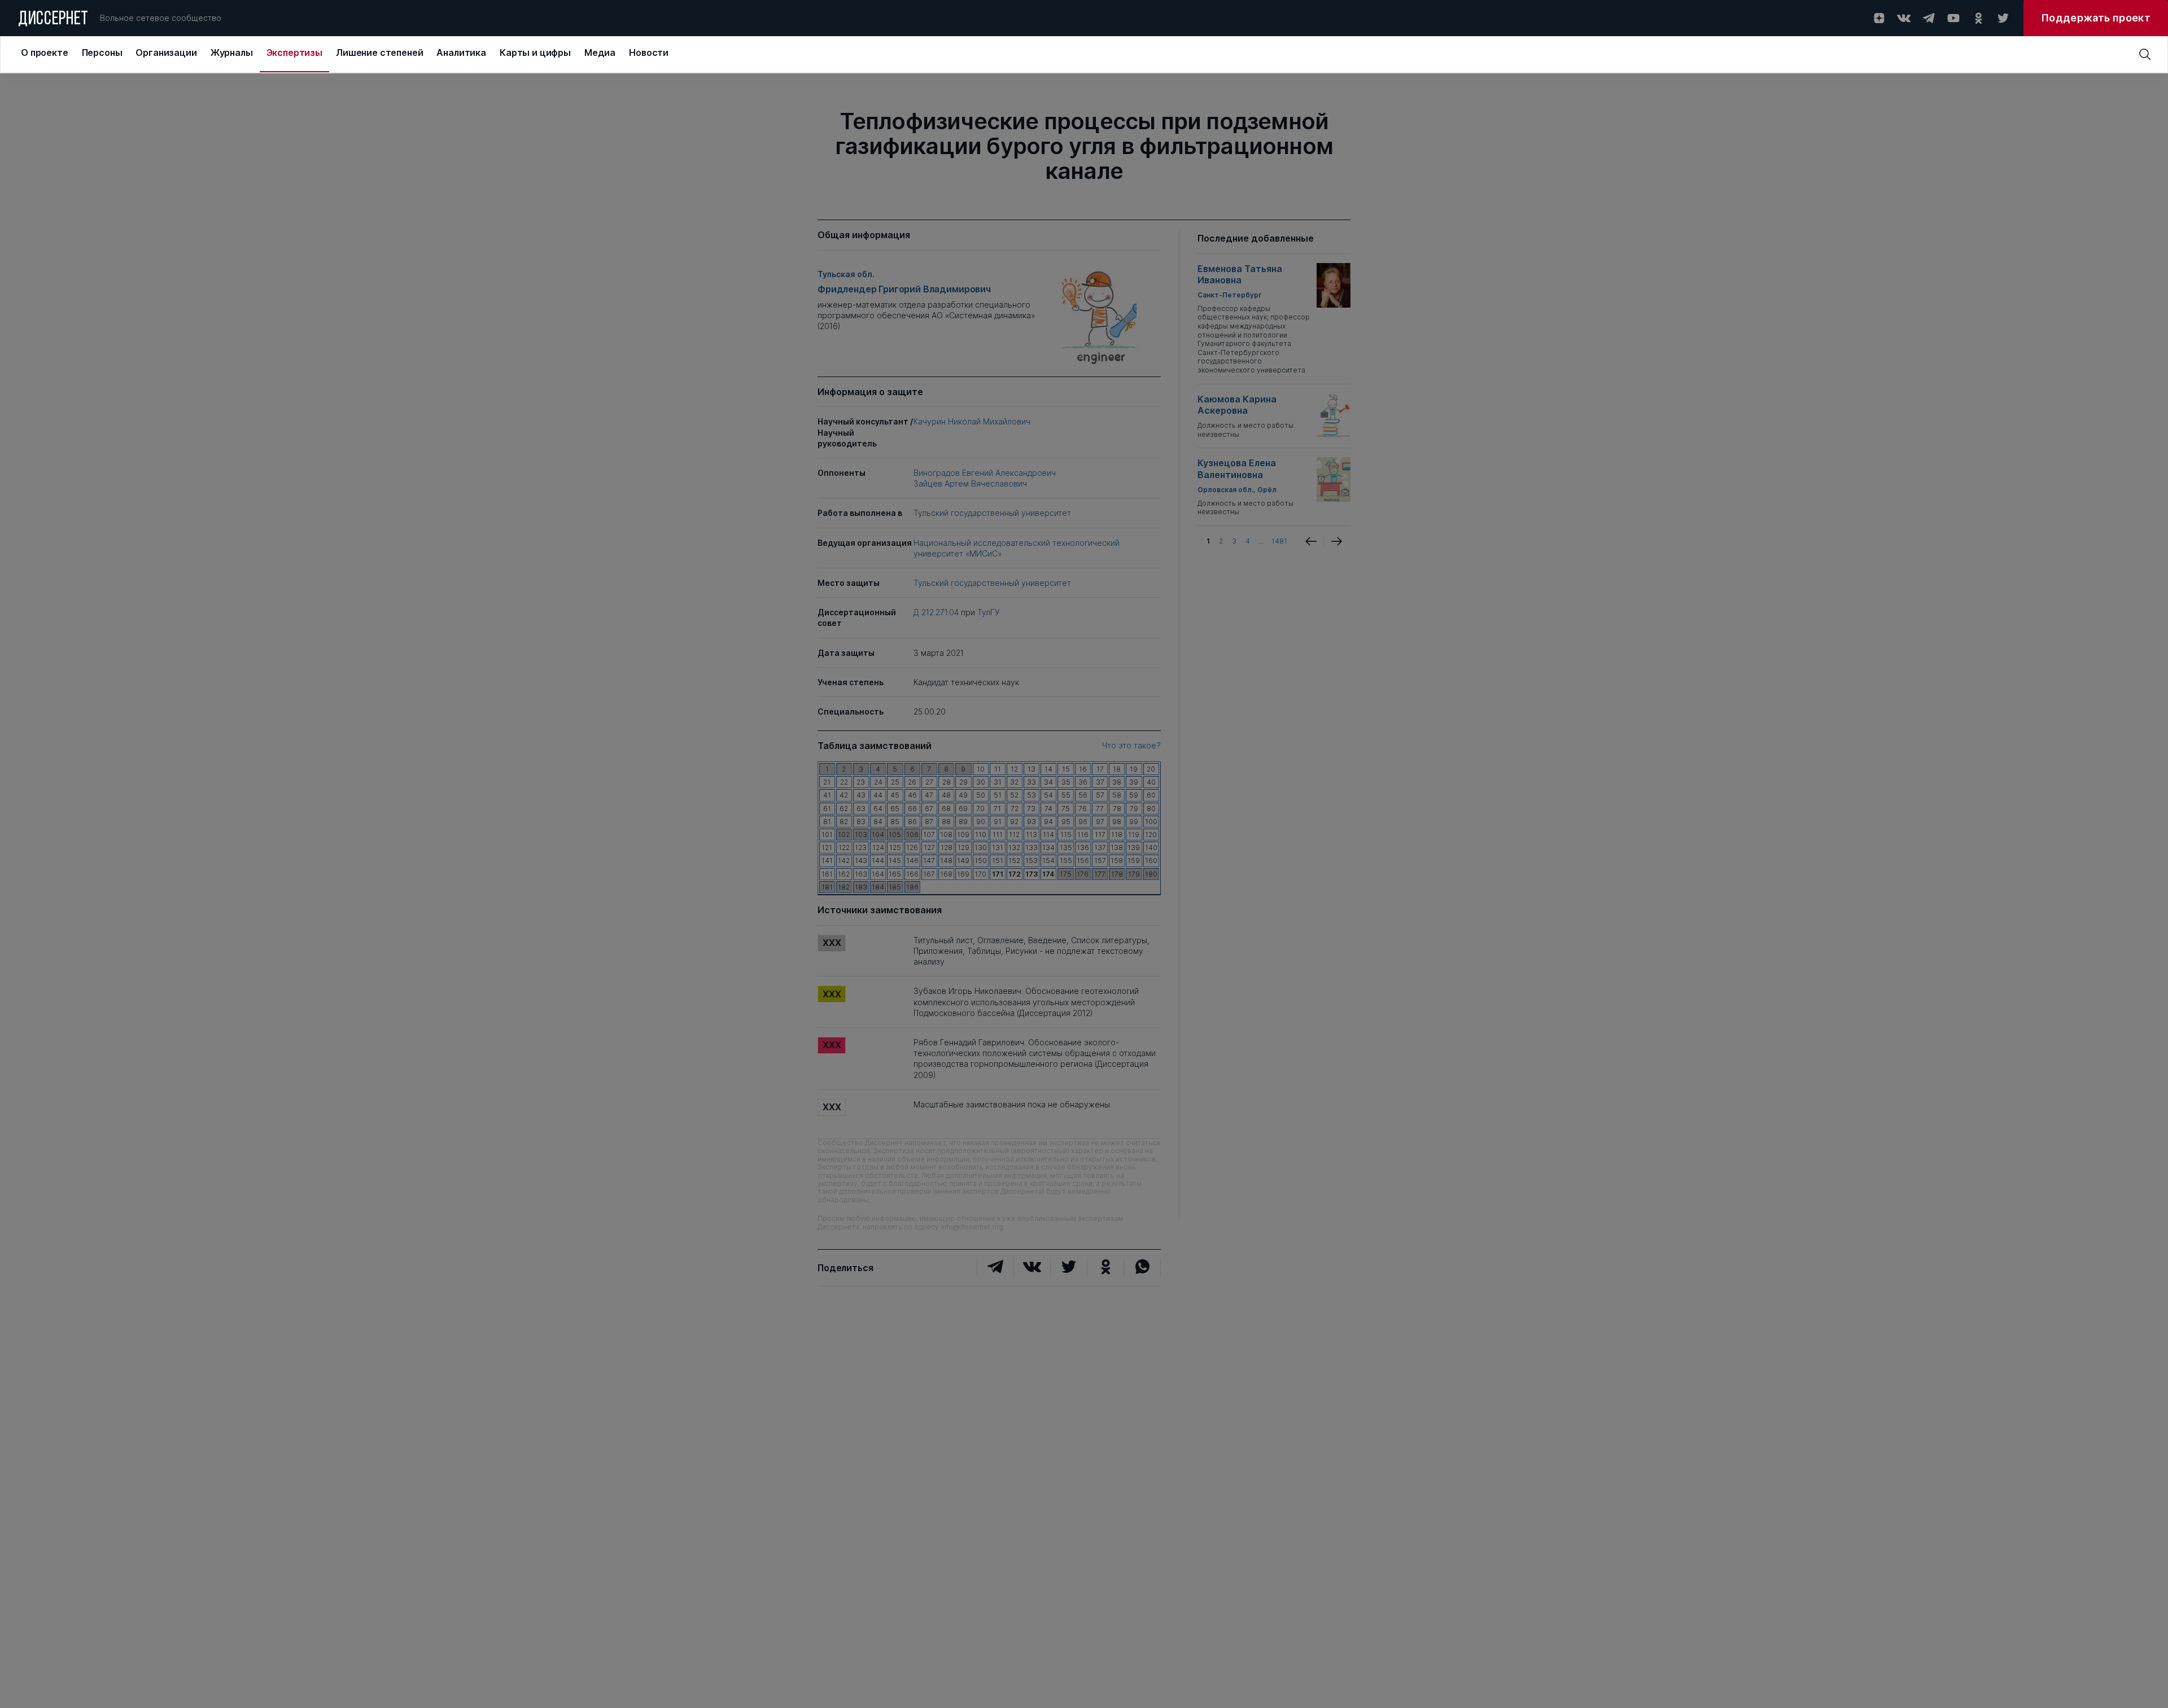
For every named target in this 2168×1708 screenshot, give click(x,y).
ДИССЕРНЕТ (53, 20)
